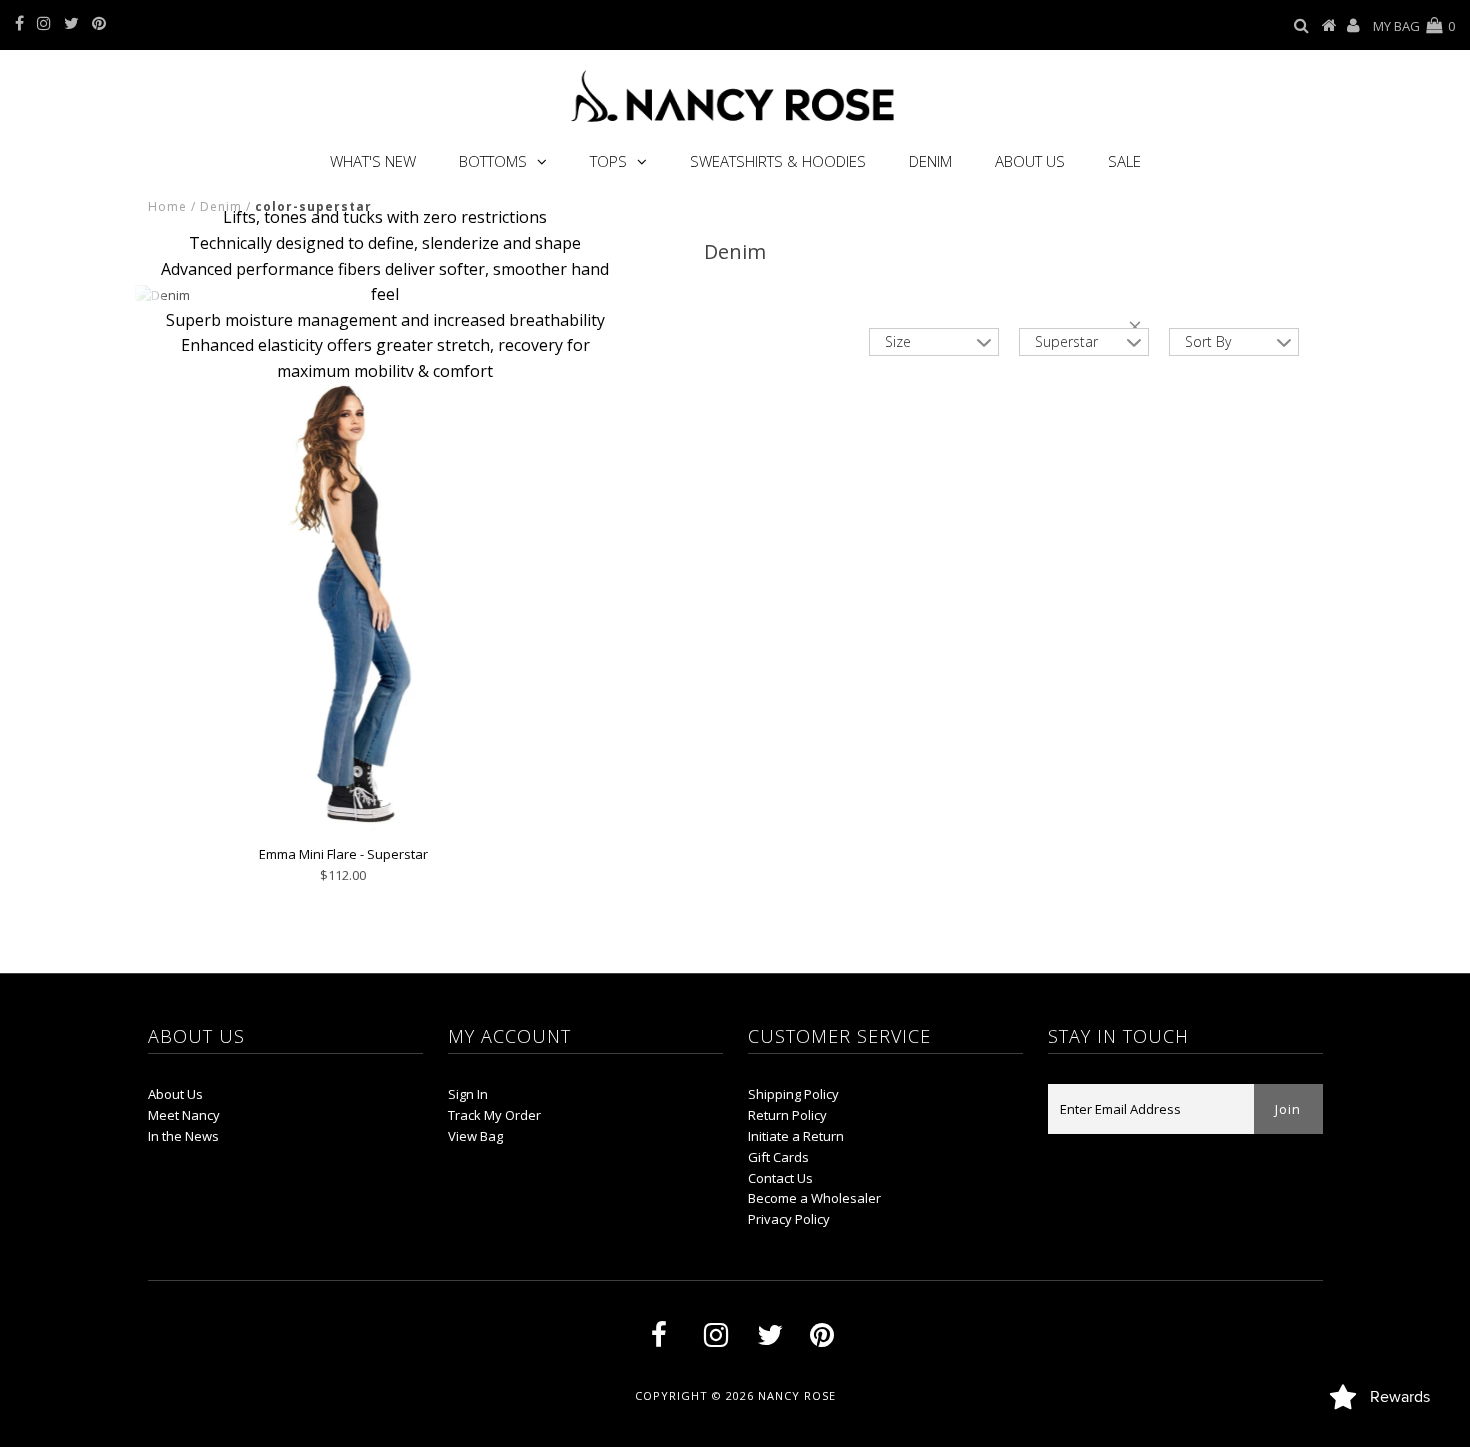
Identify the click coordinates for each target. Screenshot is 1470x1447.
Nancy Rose (797, 1395)
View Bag (475, 1136)
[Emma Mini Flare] (343, 606)
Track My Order (494, 1115)
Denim (930, 161)
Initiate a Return (796, 1136)
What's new (373, 161)
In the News (183, 1136)
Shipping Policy (793, 1094)
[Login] (1353, 26)
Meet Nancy (184, 1115)
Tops (608, 161)
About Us (1030, 161)
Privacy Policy (789, 1219)
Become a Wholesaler (814, 1198)
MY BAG (1414, 26)
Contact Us (780, 1178)
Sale (1124, 161)
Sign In (468, 1094)
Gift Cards (778, 1157)
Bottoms (493, 161)
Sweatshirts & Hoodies (778, 161)
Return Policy (787, 1115)
